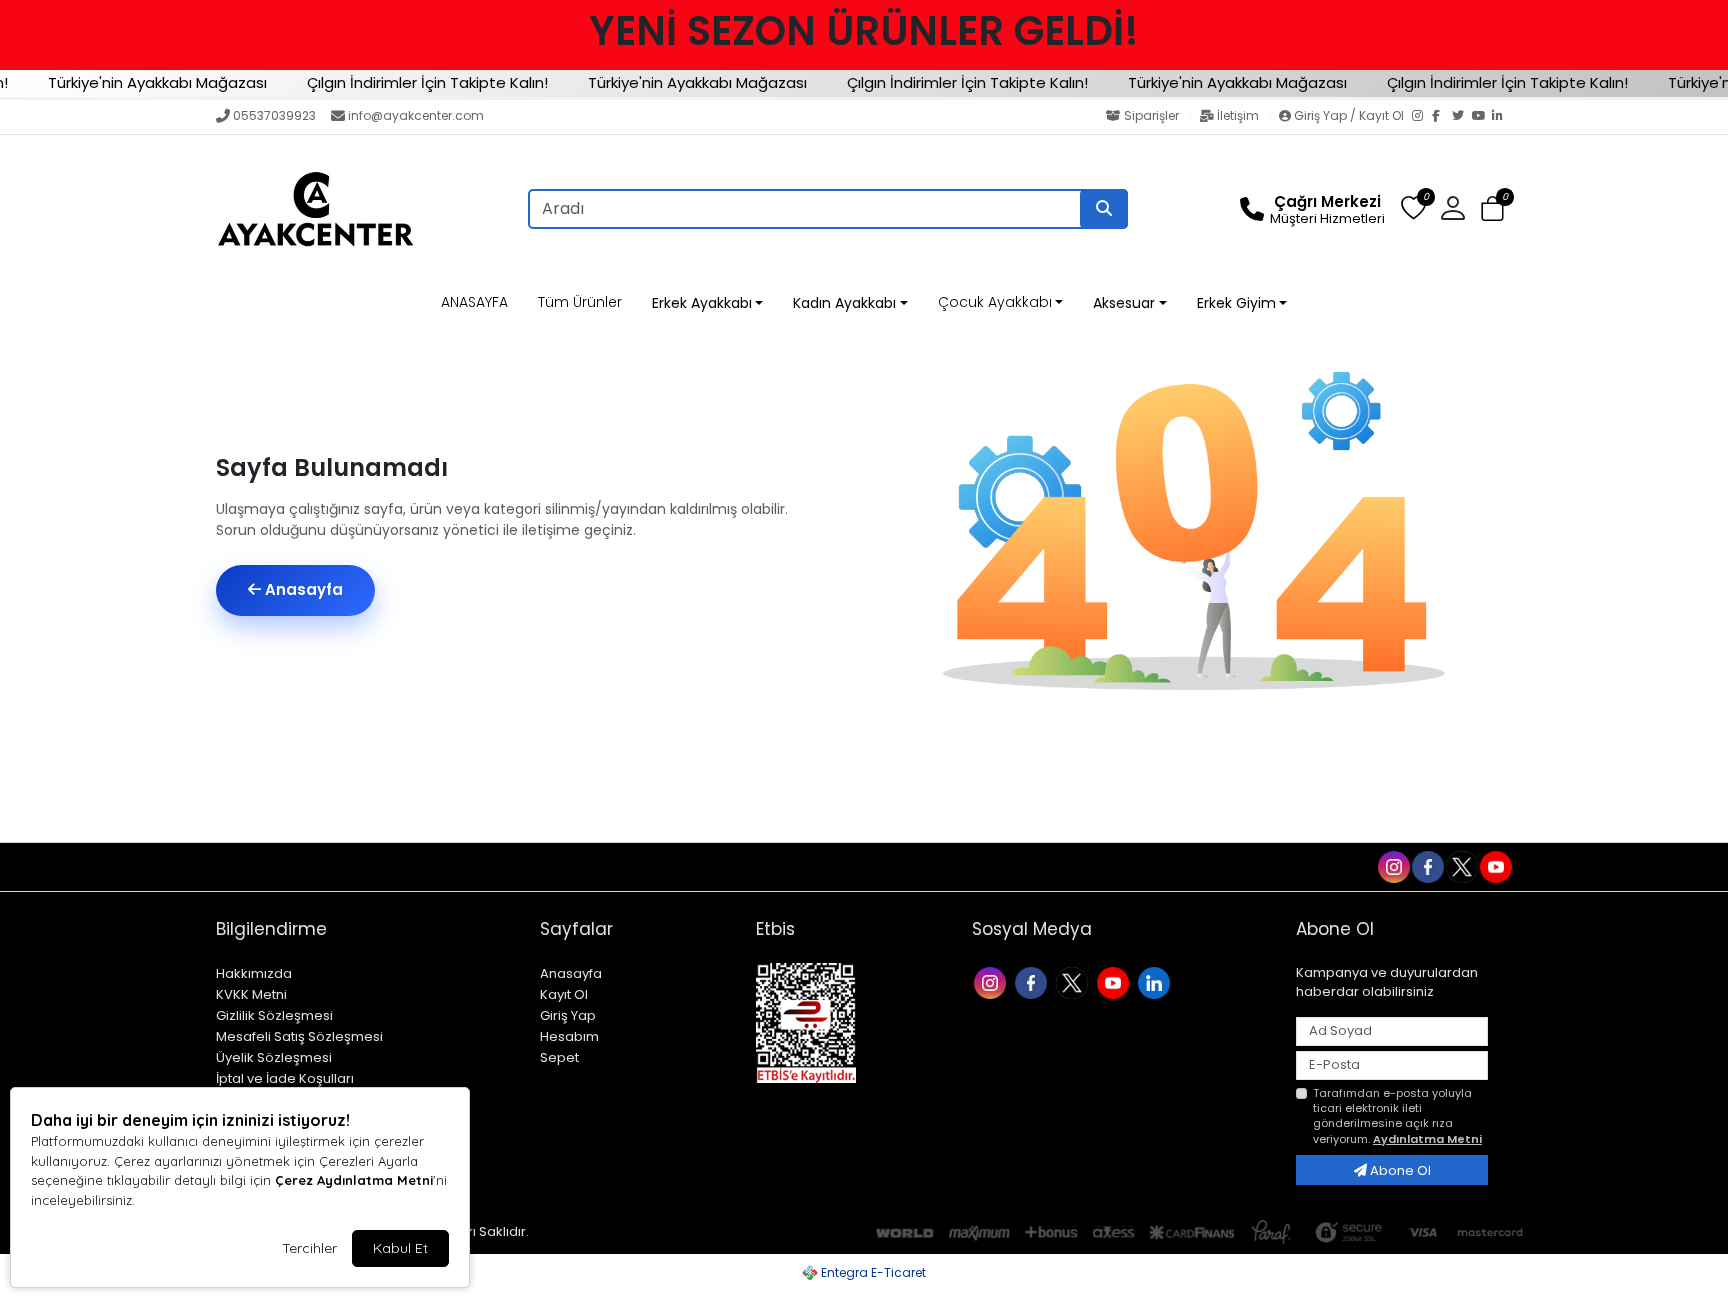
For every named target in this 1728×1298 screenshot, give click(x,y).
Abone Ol (1399, 1170)
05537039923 (274, 115)
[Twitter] (1462, 117)
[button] (1492, 209)
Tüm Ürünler (580, 302)
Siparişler (1151, 115)
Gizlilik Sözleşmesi (274, 1015)
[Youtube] (1115, 981)
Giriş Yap (568, 1015)
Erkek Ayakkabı (702, 303)
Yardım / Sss (261, 867)
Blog (408, 867)
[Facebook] (1442, 117)
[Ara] (1104, 209)
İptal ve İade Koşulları (285, 1078)
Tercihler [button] (309, 1248)
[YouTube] (1482, 117)
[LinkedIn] (1502, 117)
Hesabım (569, 1036)
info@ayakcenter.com (416, 115)
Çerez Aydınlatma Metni (354, 1180)
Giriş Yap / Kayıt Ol (1349, 115)
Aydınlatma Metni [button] (1427, 1139)
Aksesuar (1124, 303)
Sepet (559, 1057)
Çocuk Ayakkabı (995, 302)
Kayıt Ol (564, 994)
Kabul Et (400, 1248)
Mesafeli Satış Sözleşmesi (299, 1036)
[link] (864, 31)
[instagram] (1393, 866)
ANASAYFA (474, 302)
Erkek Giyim (1236, 303)
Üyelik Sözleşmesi (274, 1057)
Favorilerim (1237, 866)
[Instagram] (1422, 117)
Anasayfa (302, 589)
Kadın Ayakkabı (844, 303)
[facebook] (1427, 866)
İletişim (1238, 115)
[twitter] (1461, 866)
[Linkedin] (1156, 981)
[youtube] (1495, 866)
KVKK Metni (251, 994)
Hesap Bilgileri (487, 867)
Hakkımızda (254, 973)
